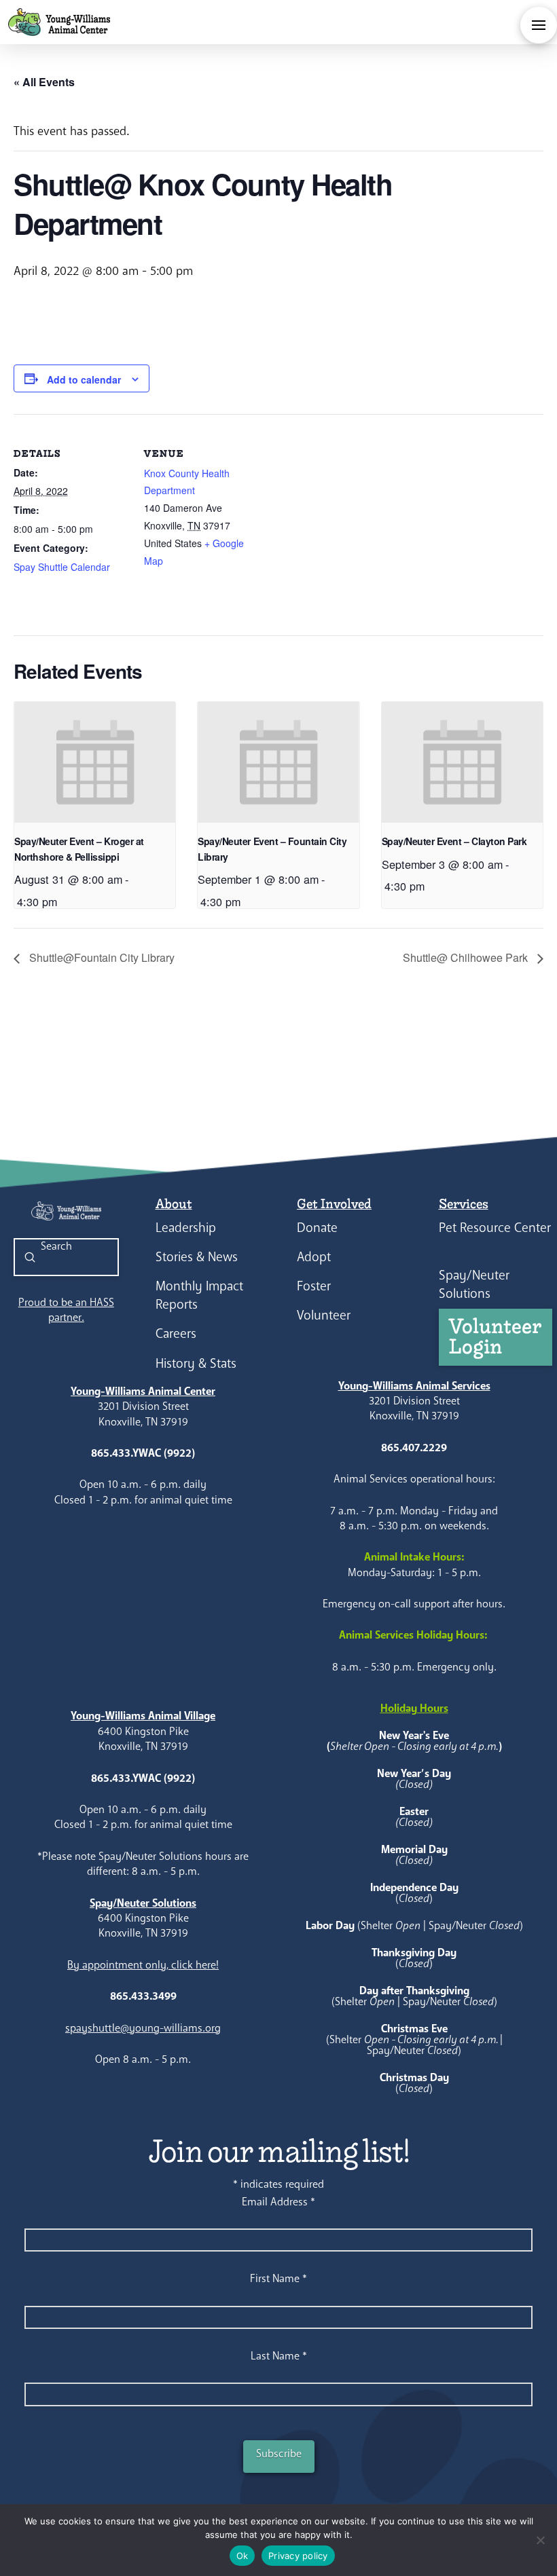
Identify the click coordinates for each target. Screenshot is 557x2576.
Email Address (278, 2202)
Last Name (279, 2356)
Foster (314, 1286)
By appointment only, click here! (143, 1965)
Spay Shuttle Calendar (62, 567)
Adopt (314, 1257)
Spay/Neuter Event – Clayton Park (454, 841)
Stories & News (197, 1257)
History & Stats (196, 1363)
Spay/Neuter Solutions (474, 1284)
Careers (176, 1333)
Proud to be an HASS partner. (66, 1310)
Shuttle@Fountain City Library (101, 957)
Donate (317, 1228)
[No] (540, 2540)
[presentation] (95, 762)
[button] (539, 25)
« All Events (44, 82)
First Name (278, 2278)
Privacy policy (298, 2556)
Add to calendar (84, 379)
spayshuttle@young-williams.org (143, 2028)
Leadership (186, 1228)
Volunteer (324, 1315)
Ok (242, 2556)
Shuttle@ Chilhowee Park (467, 957)
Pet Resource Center (495, 1228)
